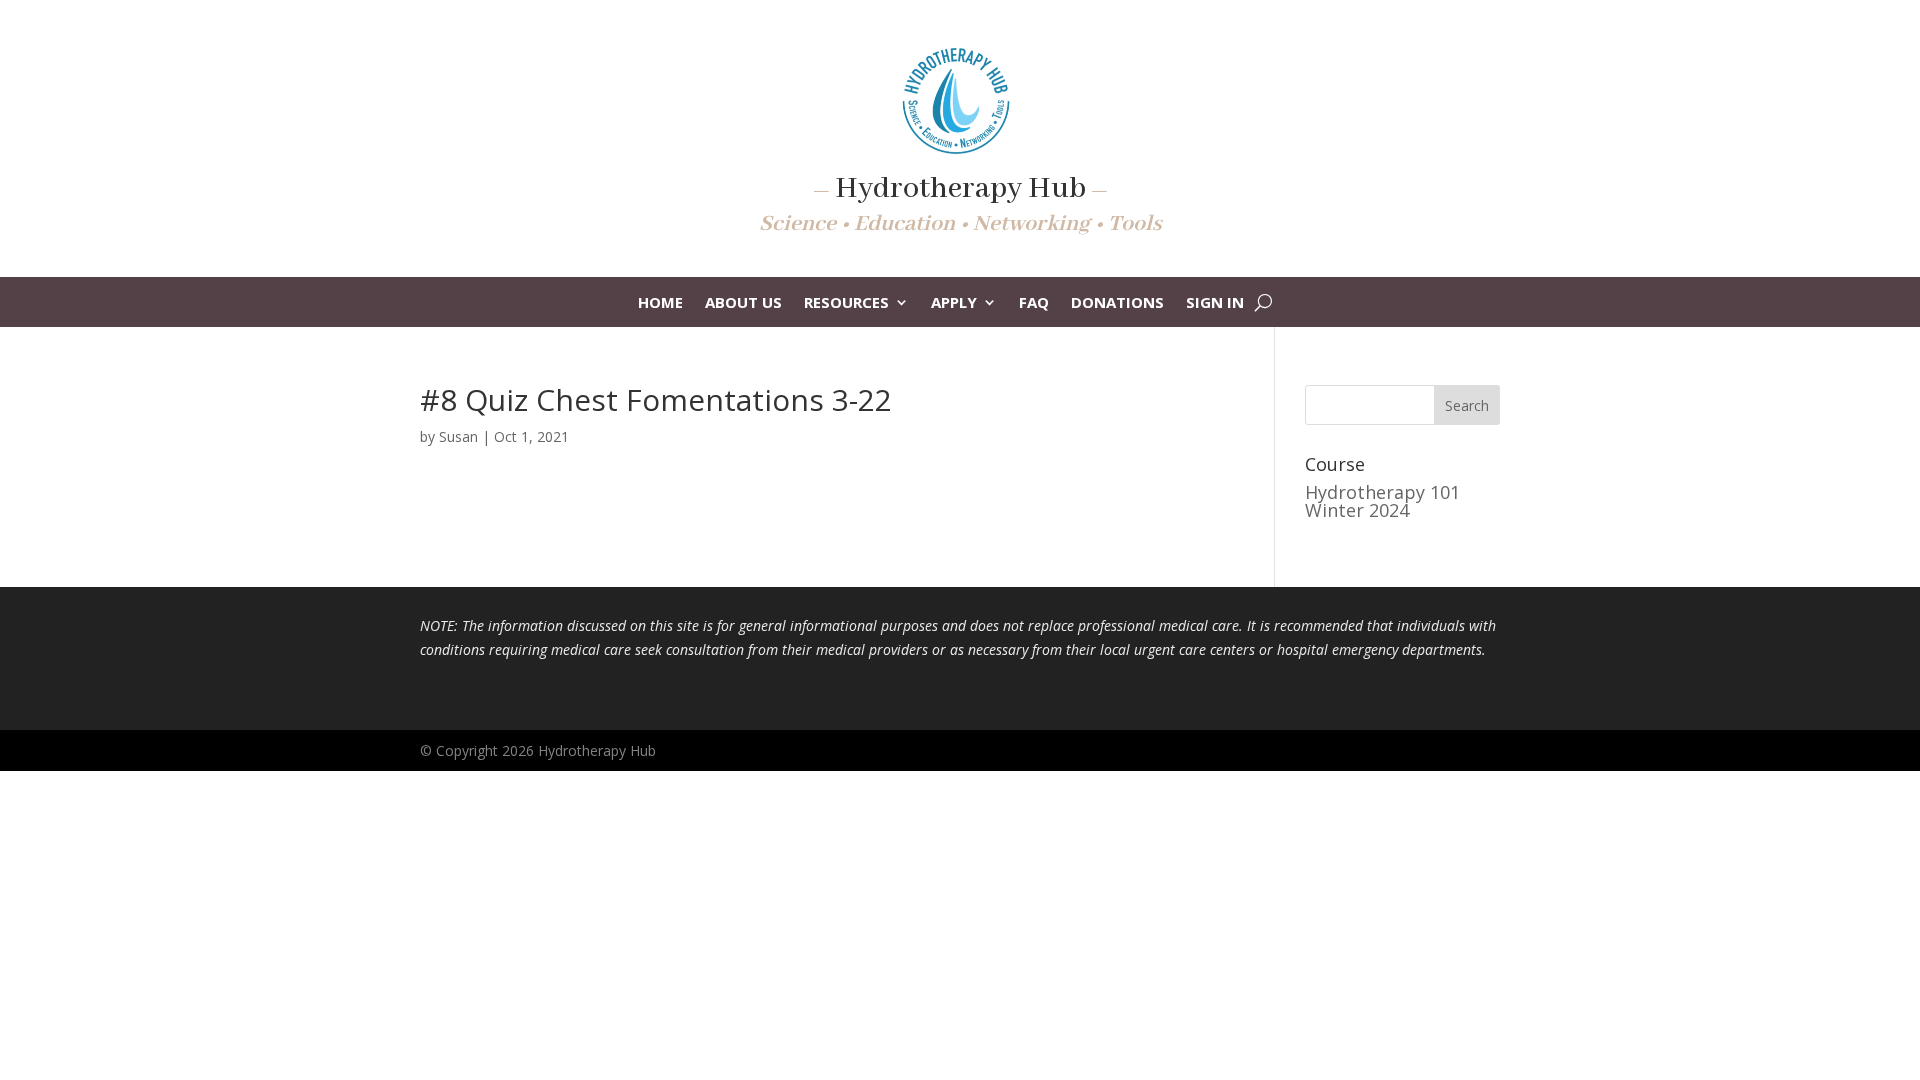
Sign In (1215, 303)
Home (660, 303)
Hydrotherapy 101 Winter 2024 (1382, 501)
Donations (1117, 303)
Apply (954, 303)
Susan (458, 436)
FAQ (1034, 303)
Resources (846, 303)
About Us (743, 303)
